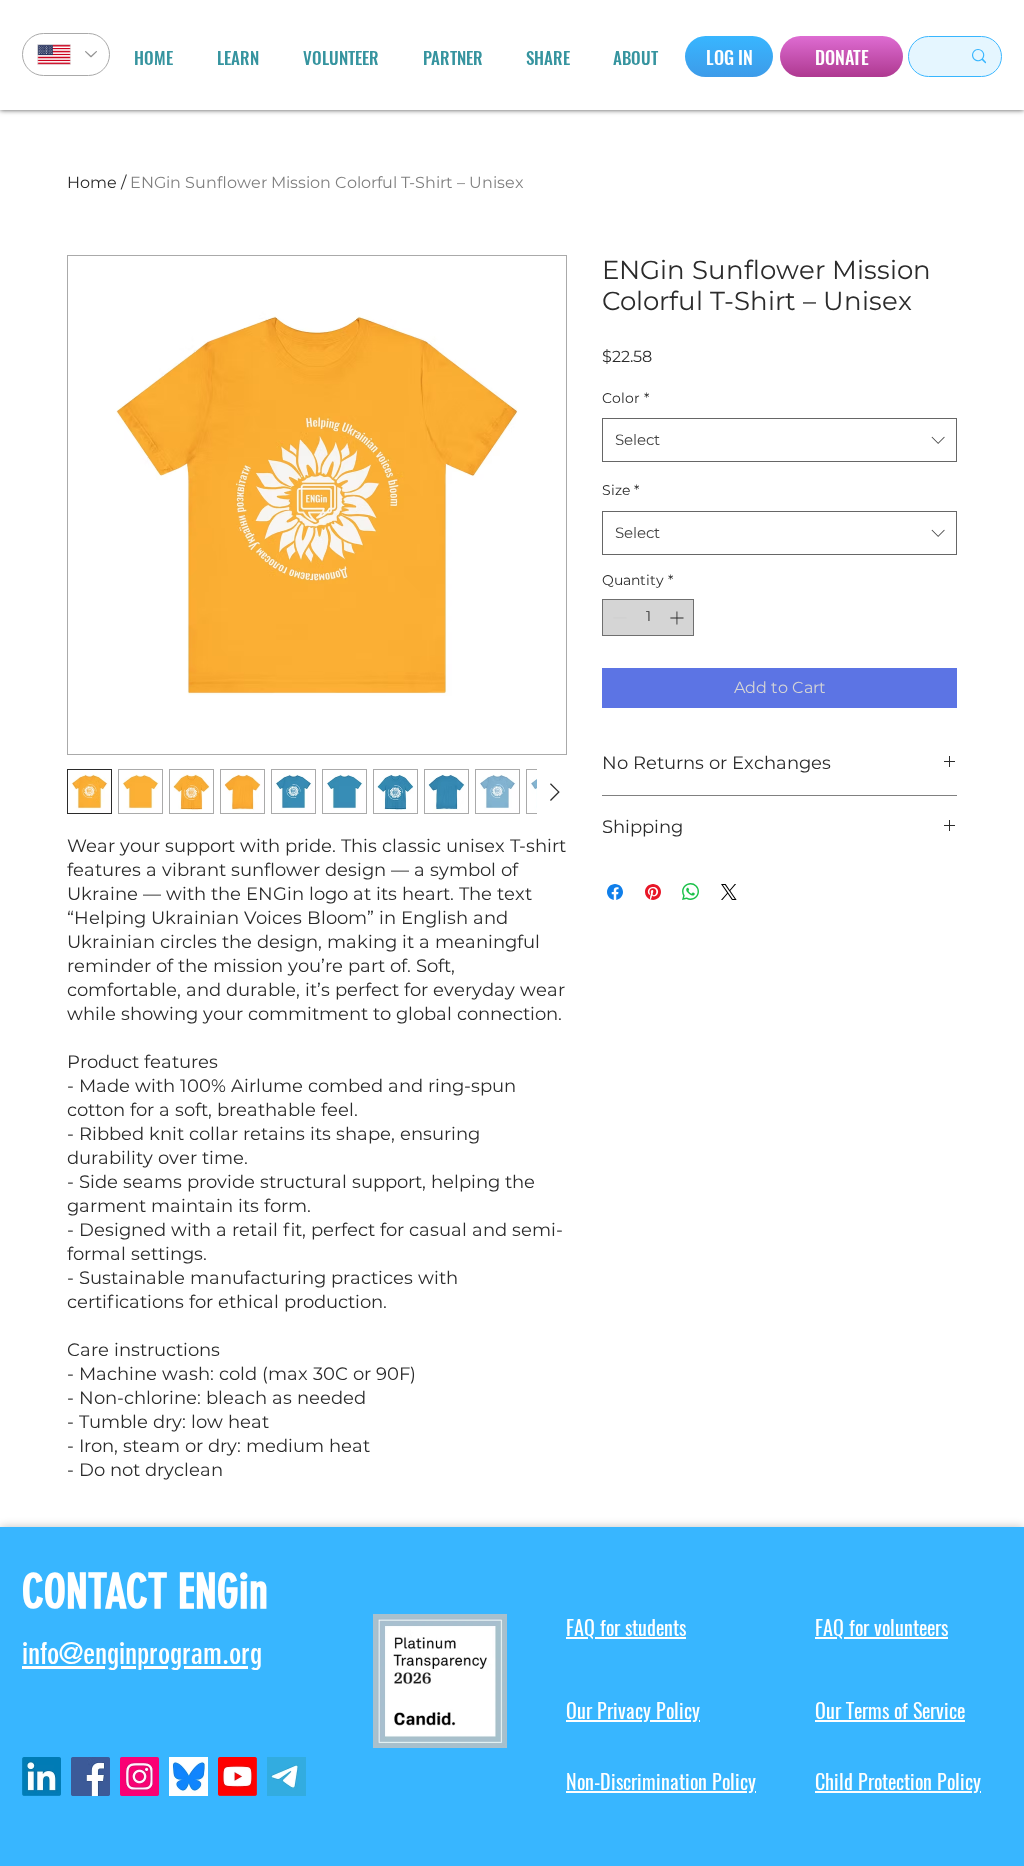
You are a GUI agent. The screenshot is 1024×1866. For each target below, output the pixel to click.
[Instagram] (139, 1776)
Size (620, 490)
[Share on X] (729, 892)
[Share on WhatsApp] (691, 892)
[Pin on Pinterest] (653, 892)
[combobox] (779, 440)
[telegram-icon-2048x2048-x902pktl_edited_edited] (286, 1776)
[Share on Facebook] (615, 892)
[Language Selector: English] (66, 54)
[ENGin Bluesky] (188, 1776)
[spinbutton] (648, 617)
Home (92, 182)
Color (625, 398)
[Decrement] (617, 617)
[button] (238, 58)
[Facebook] (90, 1776)
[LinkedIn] (41, 1776)
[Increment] (678, 617)
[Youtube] (237, 1776)
